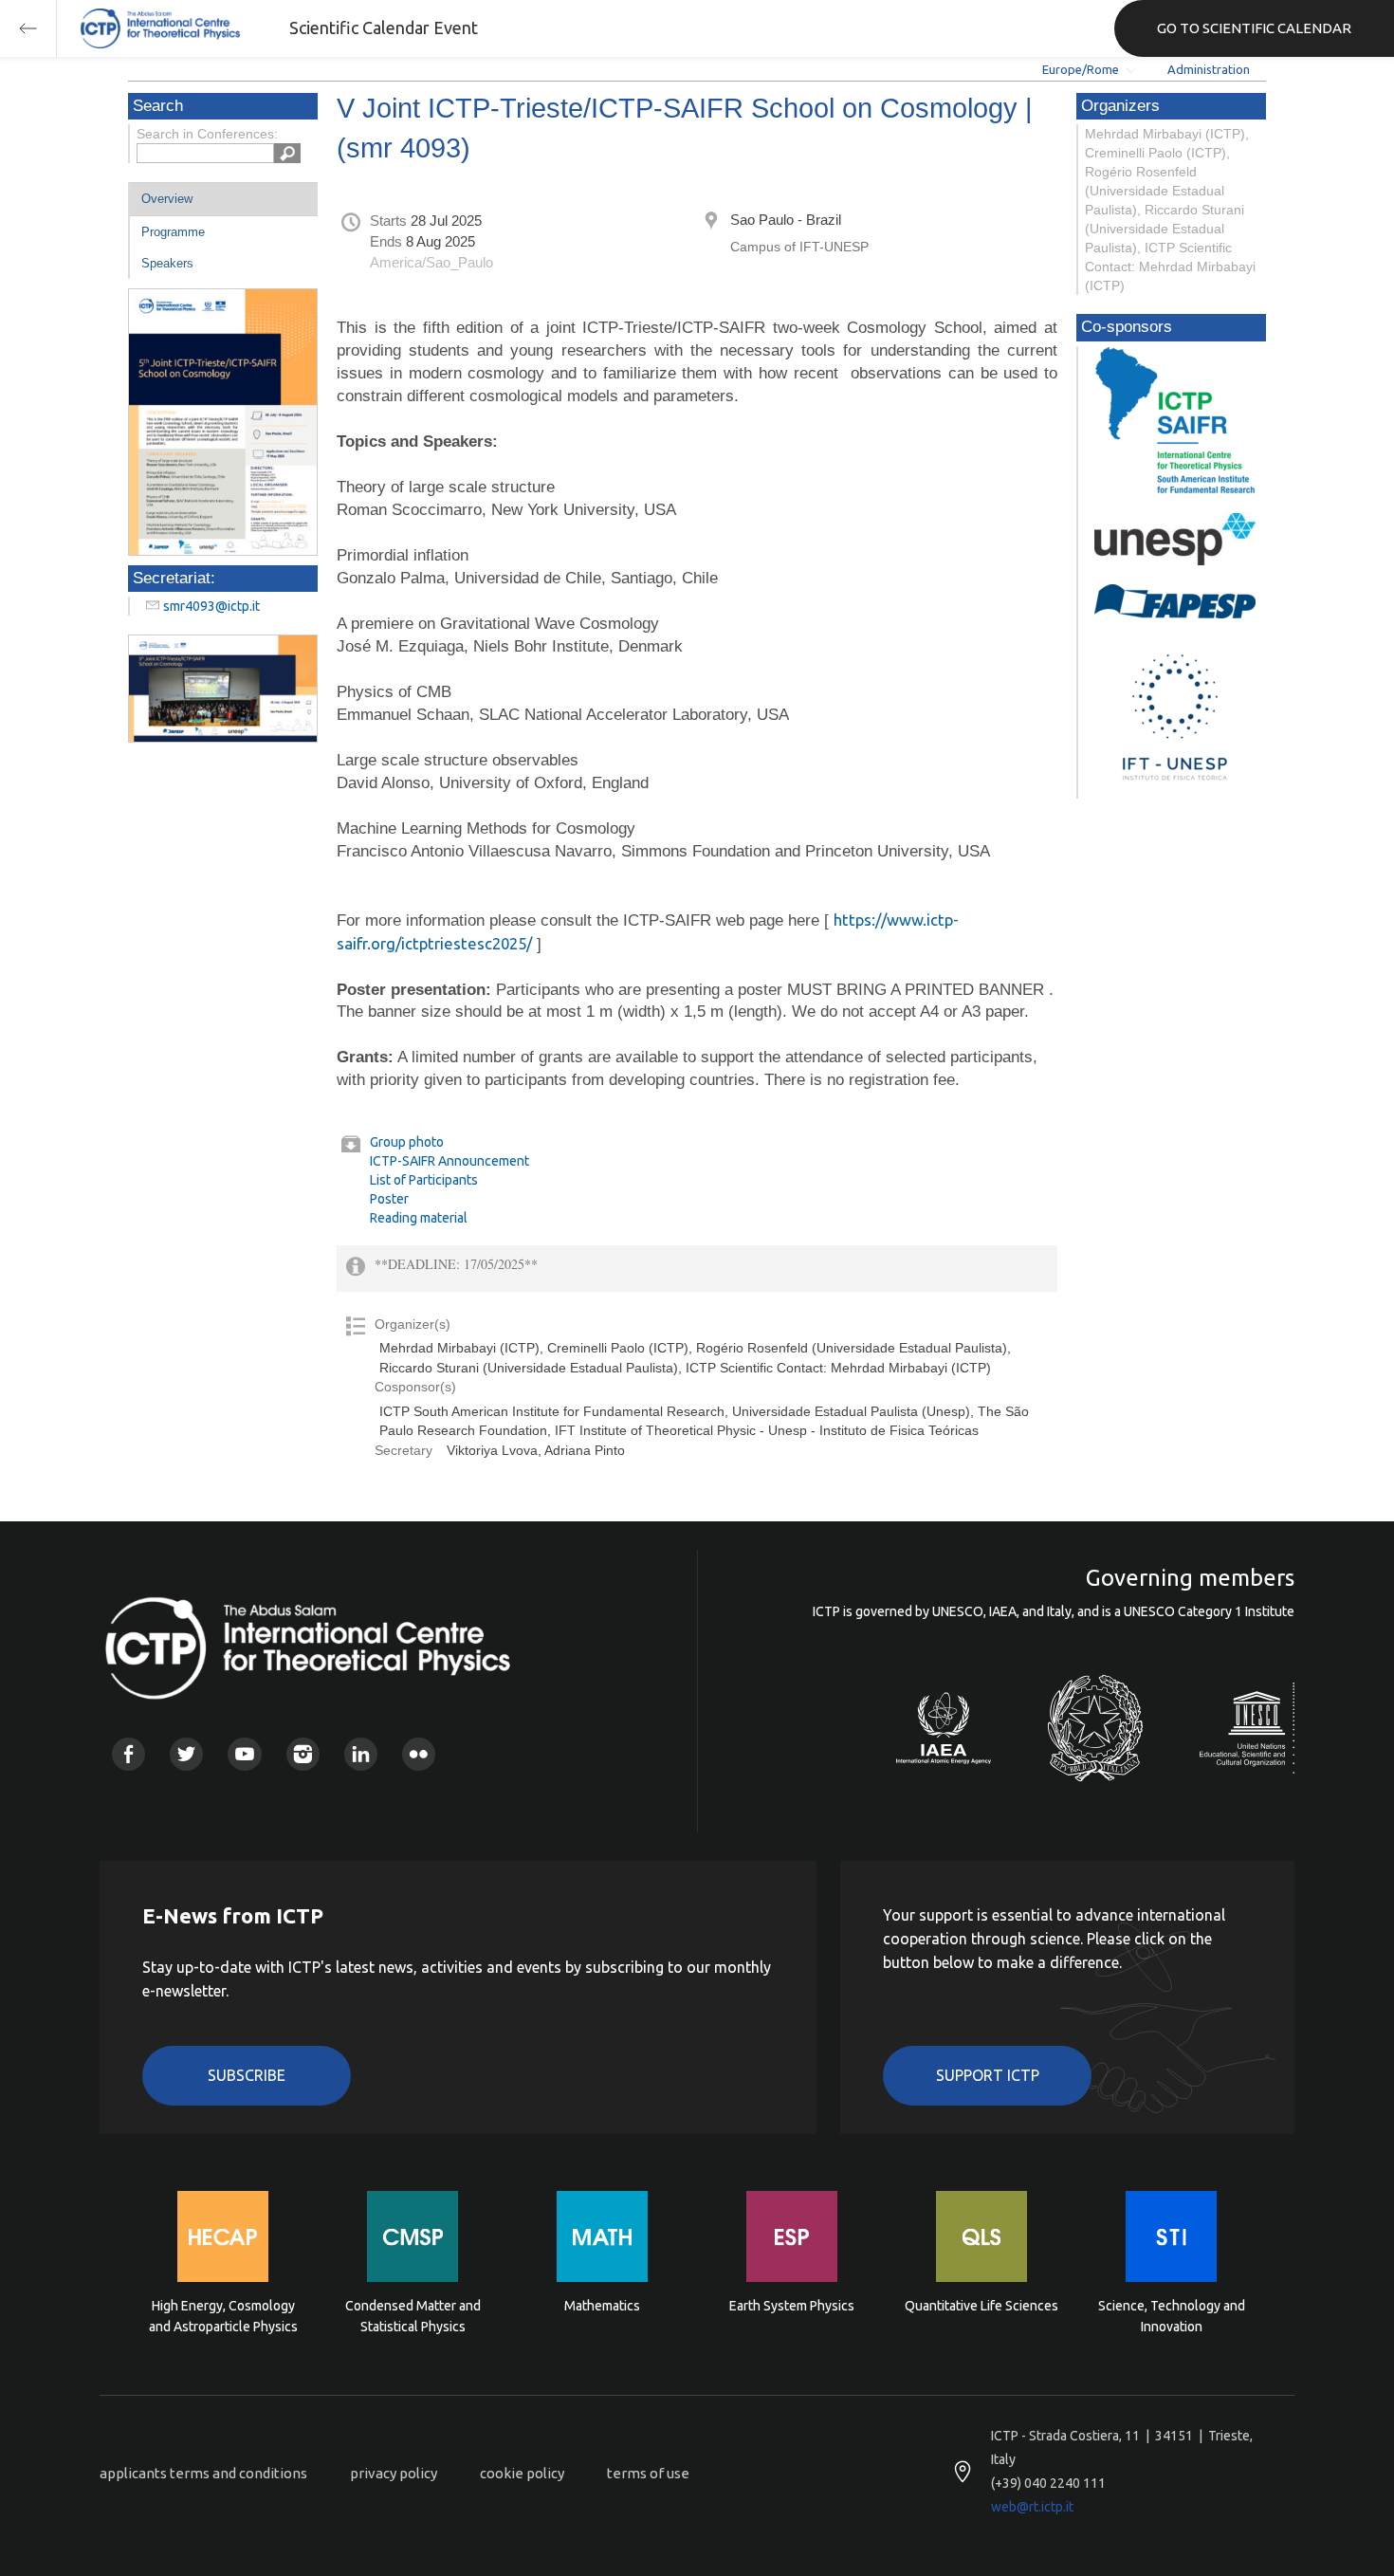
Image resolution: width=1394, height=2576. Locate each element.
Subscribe (247, 2075)
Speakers (167, 263)
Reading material (419, 1218)
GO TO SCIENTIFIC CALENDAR (1254, 28)
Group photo (407, 1142)
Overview (167, 199)
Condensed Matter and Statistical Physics (413, 2316)
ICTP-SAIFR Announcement (449, 1161)
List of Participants (424, 1180)
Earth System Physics (792, 2306)
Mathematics (602, 2306)
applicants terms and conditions (203, 2473)
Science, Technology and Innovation (1172, 2316)
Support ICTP (988, 2075)
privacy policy (394, 2473)
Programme (173, 232)
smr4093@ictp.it (211, 606)
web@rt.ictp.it (1032, 2507)
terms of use (648, 2473)
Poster (389, 1199)
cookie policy (522, 2473)
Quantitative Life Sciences (981, 2306)
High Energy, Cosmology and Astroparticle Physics (223, 2316)
